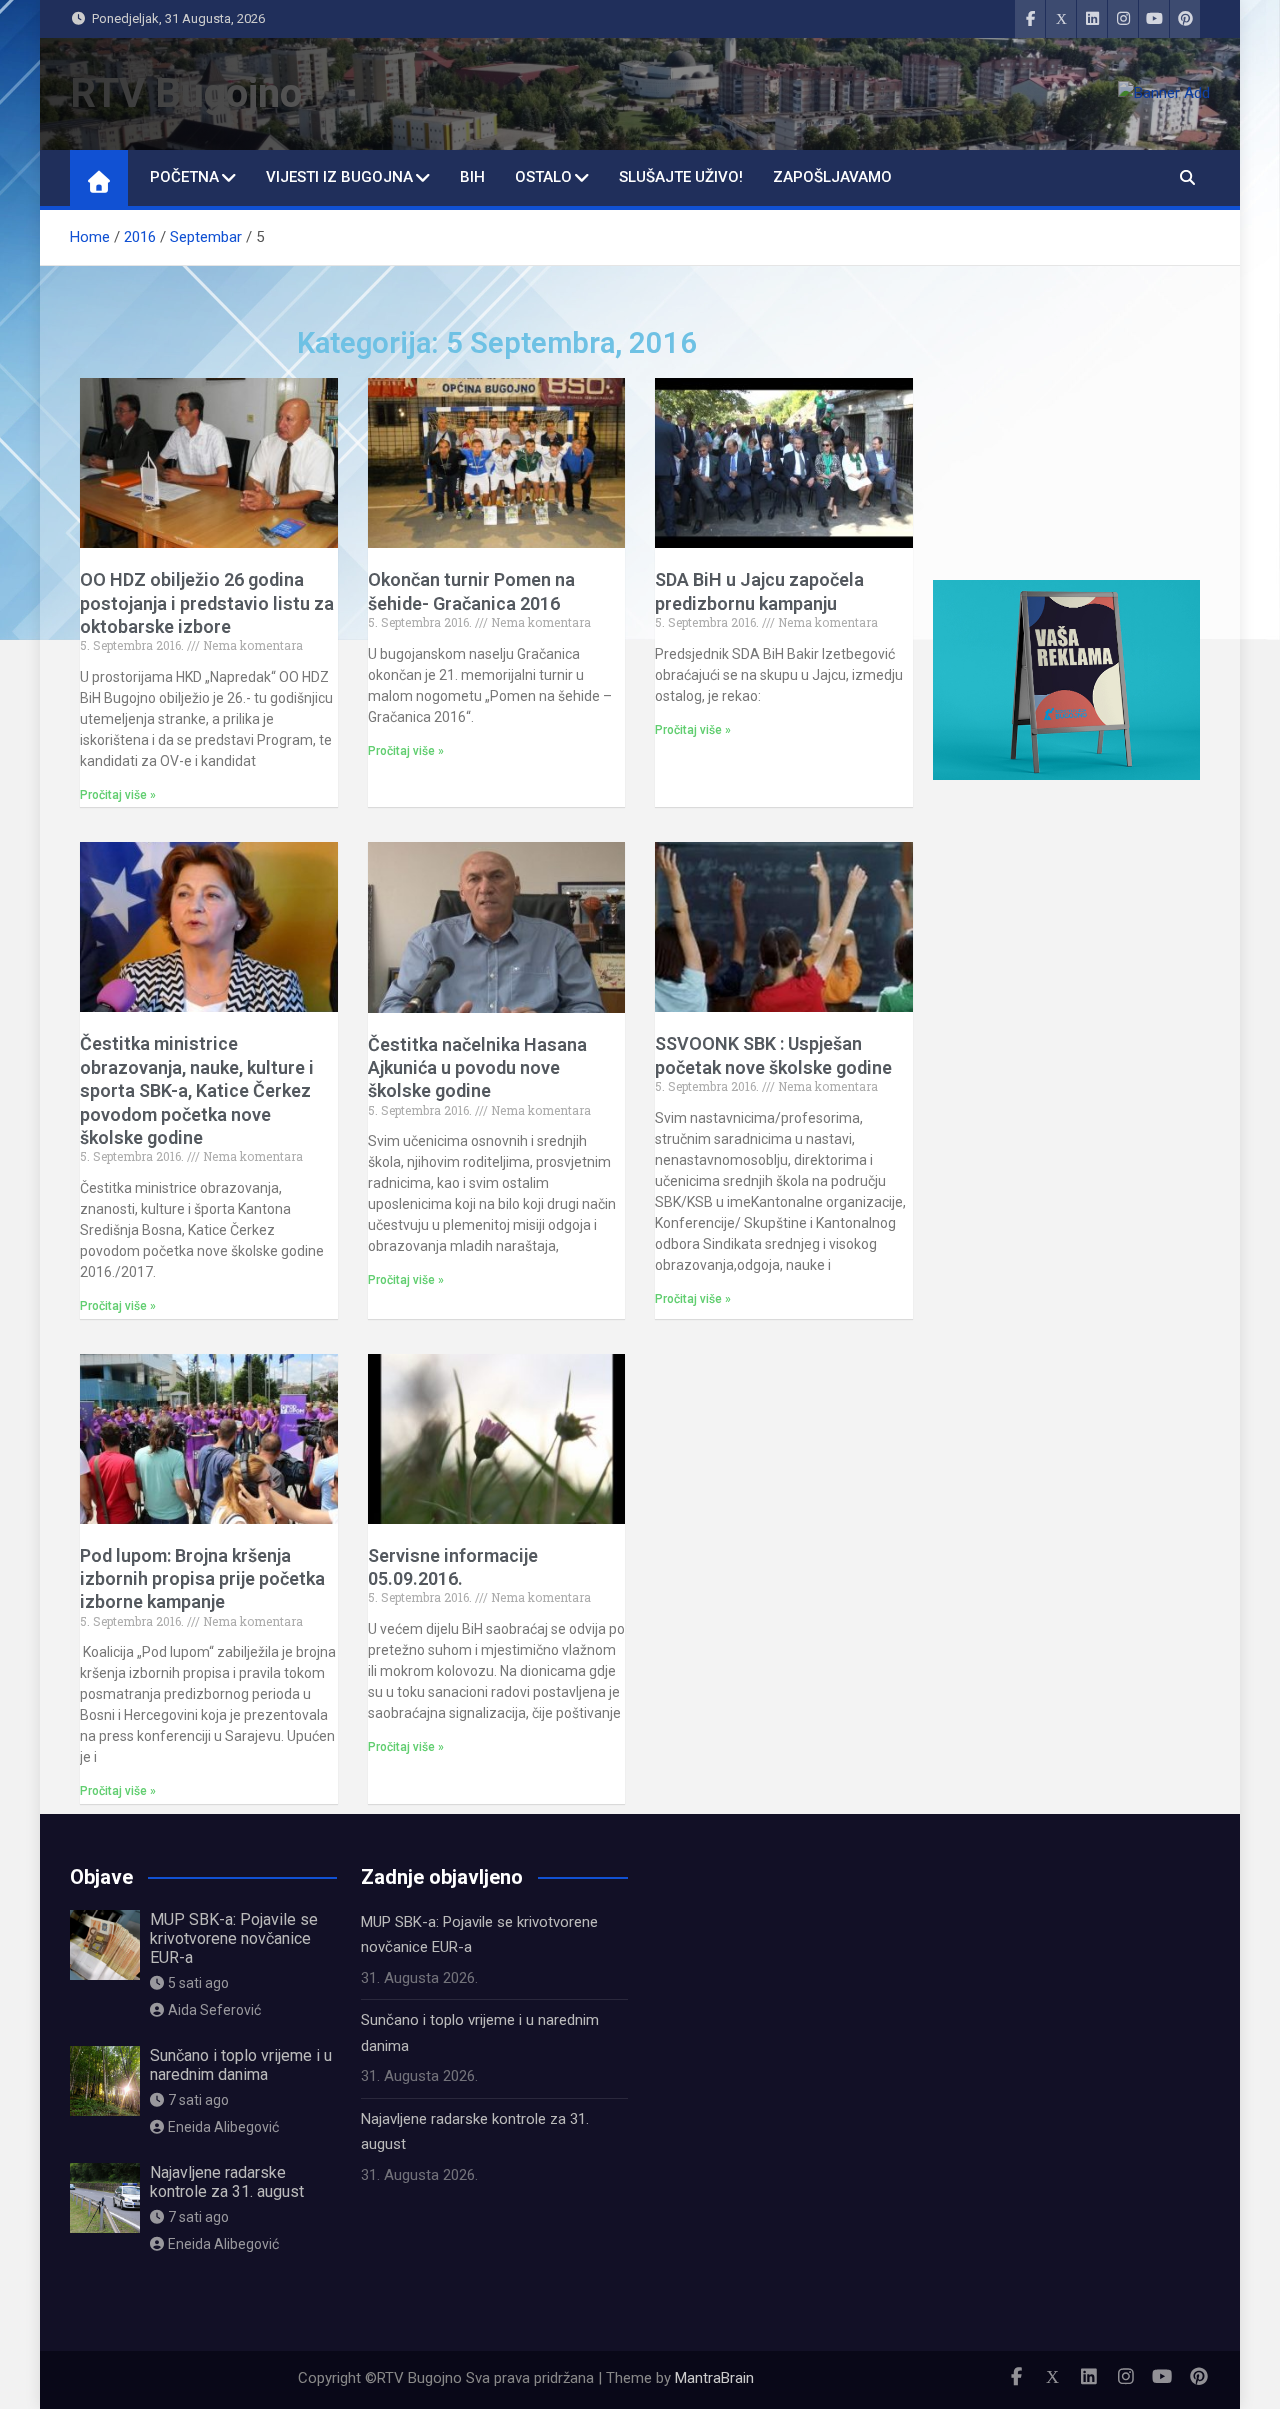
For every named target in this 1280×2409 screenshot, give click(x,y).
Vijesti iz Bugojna (339, 177)
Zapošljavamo (832, 177)
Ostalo (543, 177)
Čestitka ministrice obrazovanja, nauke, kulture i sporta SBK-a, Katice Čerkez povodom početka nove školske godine (197, 1090)
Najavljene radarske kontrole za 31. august (227, 2182)
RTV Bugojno (186, 93)
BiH (472, 177)
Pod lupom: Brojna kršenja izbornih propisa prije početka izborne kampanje (202, 1579)
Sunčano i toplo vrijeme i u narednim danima (241, 2065)
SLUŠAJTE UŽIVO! (681, 177)
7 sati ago (198, 2100)
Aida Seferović (214, 2010)
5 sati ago (198, 1983)
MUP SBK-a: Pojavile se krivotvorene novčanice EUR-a (234, 1938)
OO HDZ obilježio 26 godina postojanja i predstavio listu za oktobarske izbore (207, 603)
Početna (184, 177)
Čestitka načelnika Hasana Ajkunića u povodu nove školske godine (477, 1068)
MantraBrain (714, 2378)
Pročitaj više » (118, 795)
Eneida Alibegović (223, 2127)
